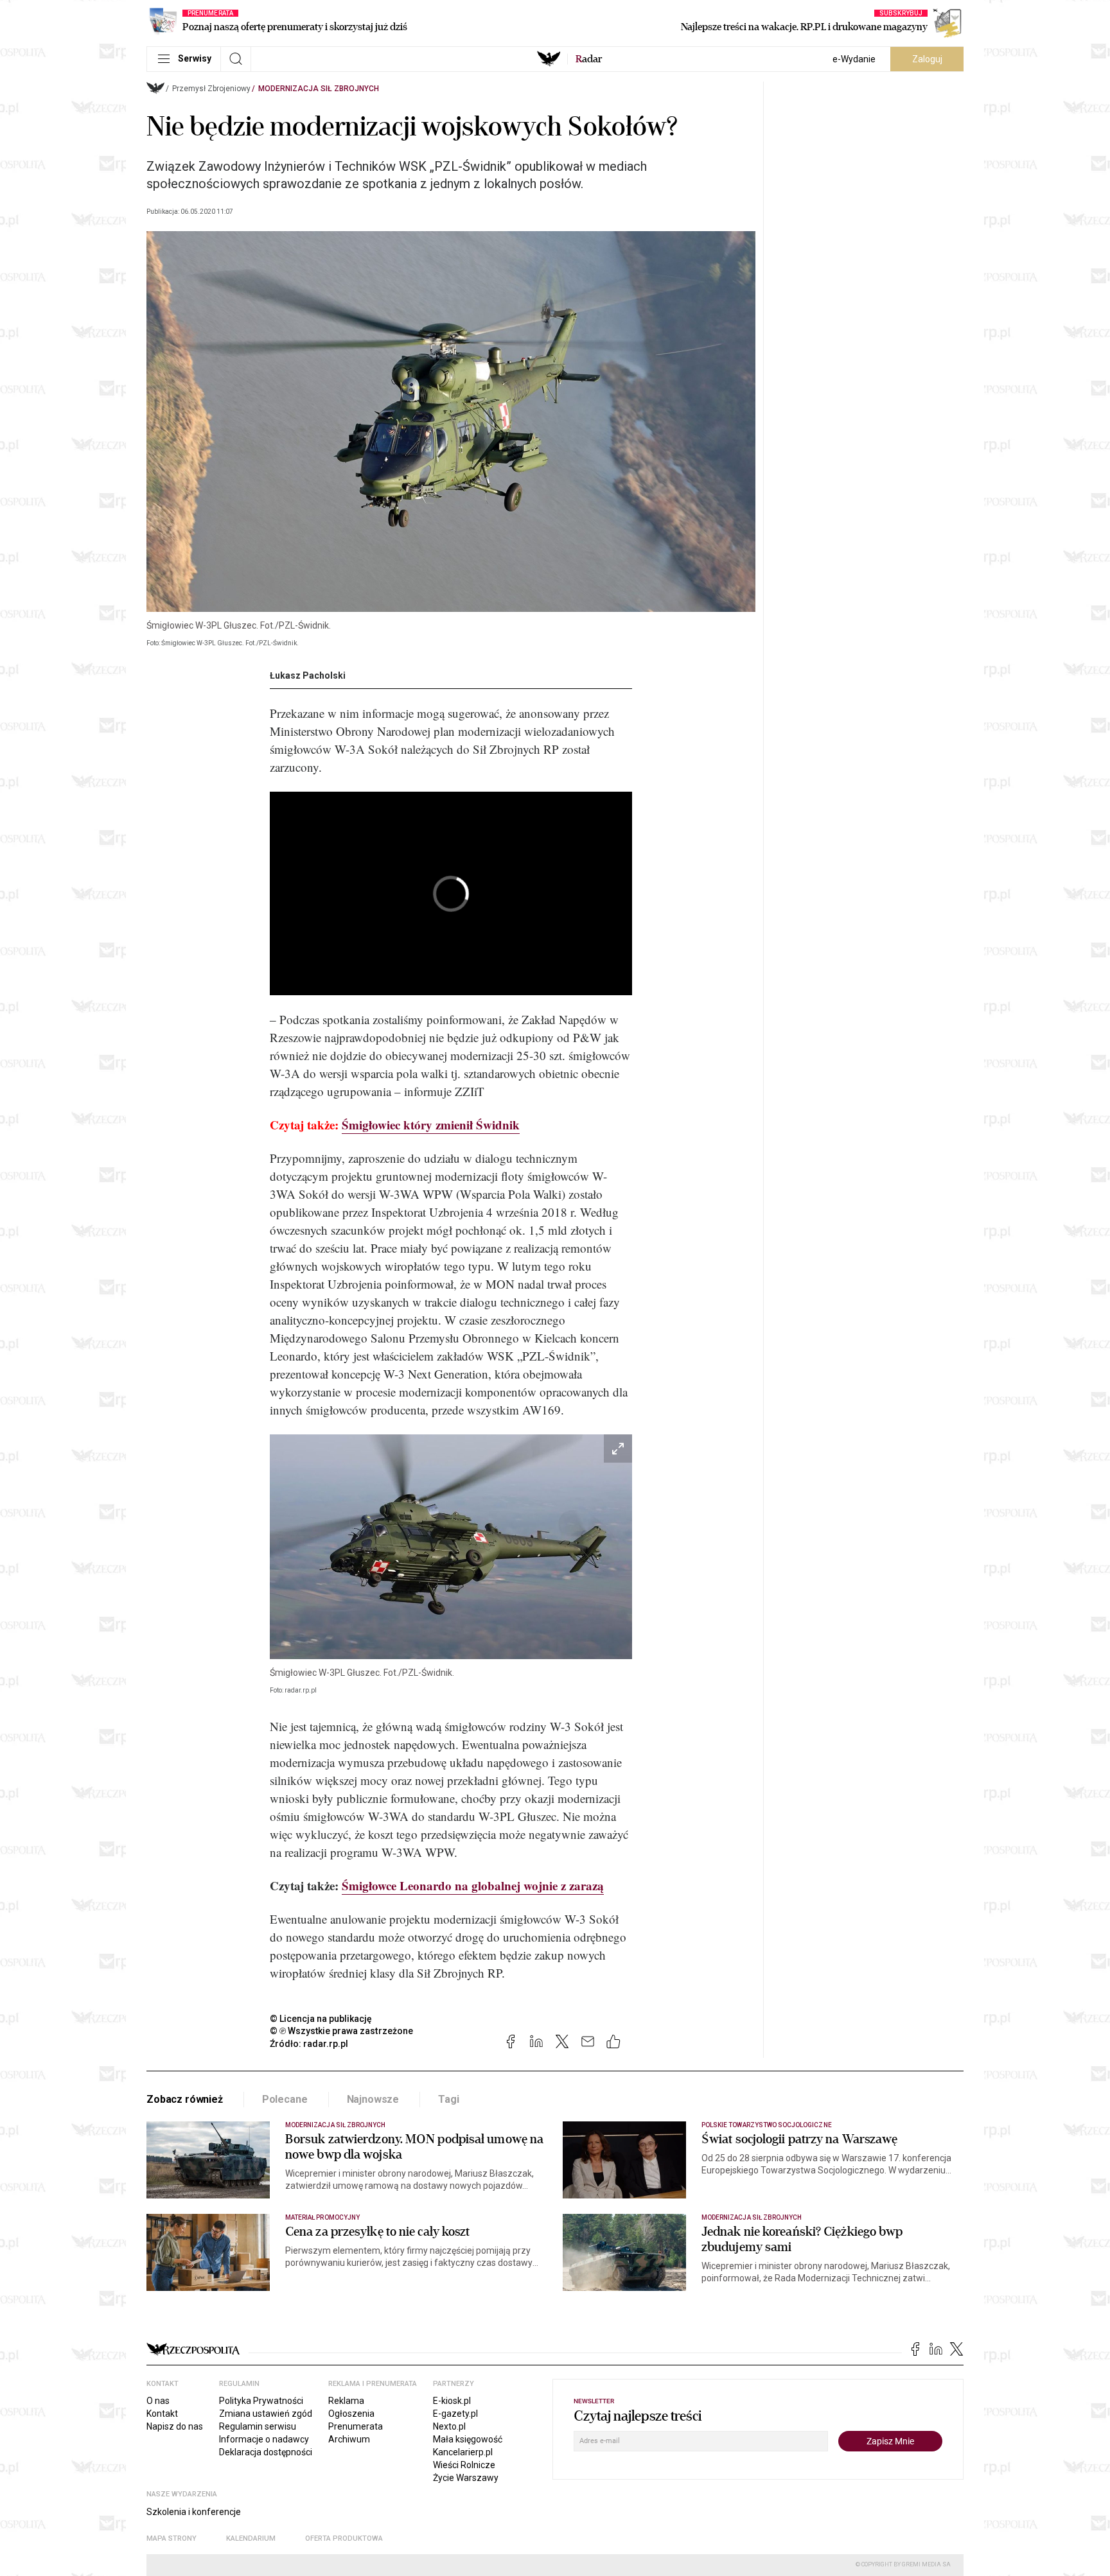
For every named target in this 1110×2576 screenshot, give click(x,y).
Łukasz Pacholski (308, 675)
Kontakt (162, 2414)
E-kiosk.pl (452, 2401)
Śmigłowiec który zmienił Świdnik (431, 1125)
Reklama (346, 2401)
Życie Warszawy (466, 2478)
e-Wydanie (854, 59)
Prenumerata (356, 2426)
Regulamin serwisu (258, 2426)
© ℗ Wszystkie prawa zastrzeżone (341, 2031)
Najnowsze (373, 2099)
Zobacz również (185, 2099)
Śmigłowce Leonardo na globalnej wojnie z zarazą (473, 1885)
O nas (158, 2401)
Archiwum (349, 2439)
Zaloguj (927, 59)
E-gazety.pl (455, 2414)
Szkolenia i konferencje (194, 2512)
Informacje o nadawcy (264, 2439)
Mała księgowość (468, 2439)
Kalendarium (251, 2538)
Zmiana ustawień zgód (266, 2414)
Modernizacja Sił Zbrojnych (319, 89)
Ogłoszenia (351, 2414)
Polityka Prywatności (261, 2401)
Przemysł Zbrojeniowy (211, 89)
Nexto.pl (449, 2426)
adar (589, 59)
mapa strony (172, 2538)
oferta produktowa (344, 2538)
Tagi (448, 2099)
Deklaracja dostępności (266, 2452)
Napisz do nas (175, 2426)
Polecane (285, 2099)
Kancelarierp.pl (463, 2452)
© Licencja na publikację (321, 2019)
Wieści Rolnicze (464, 2465)
